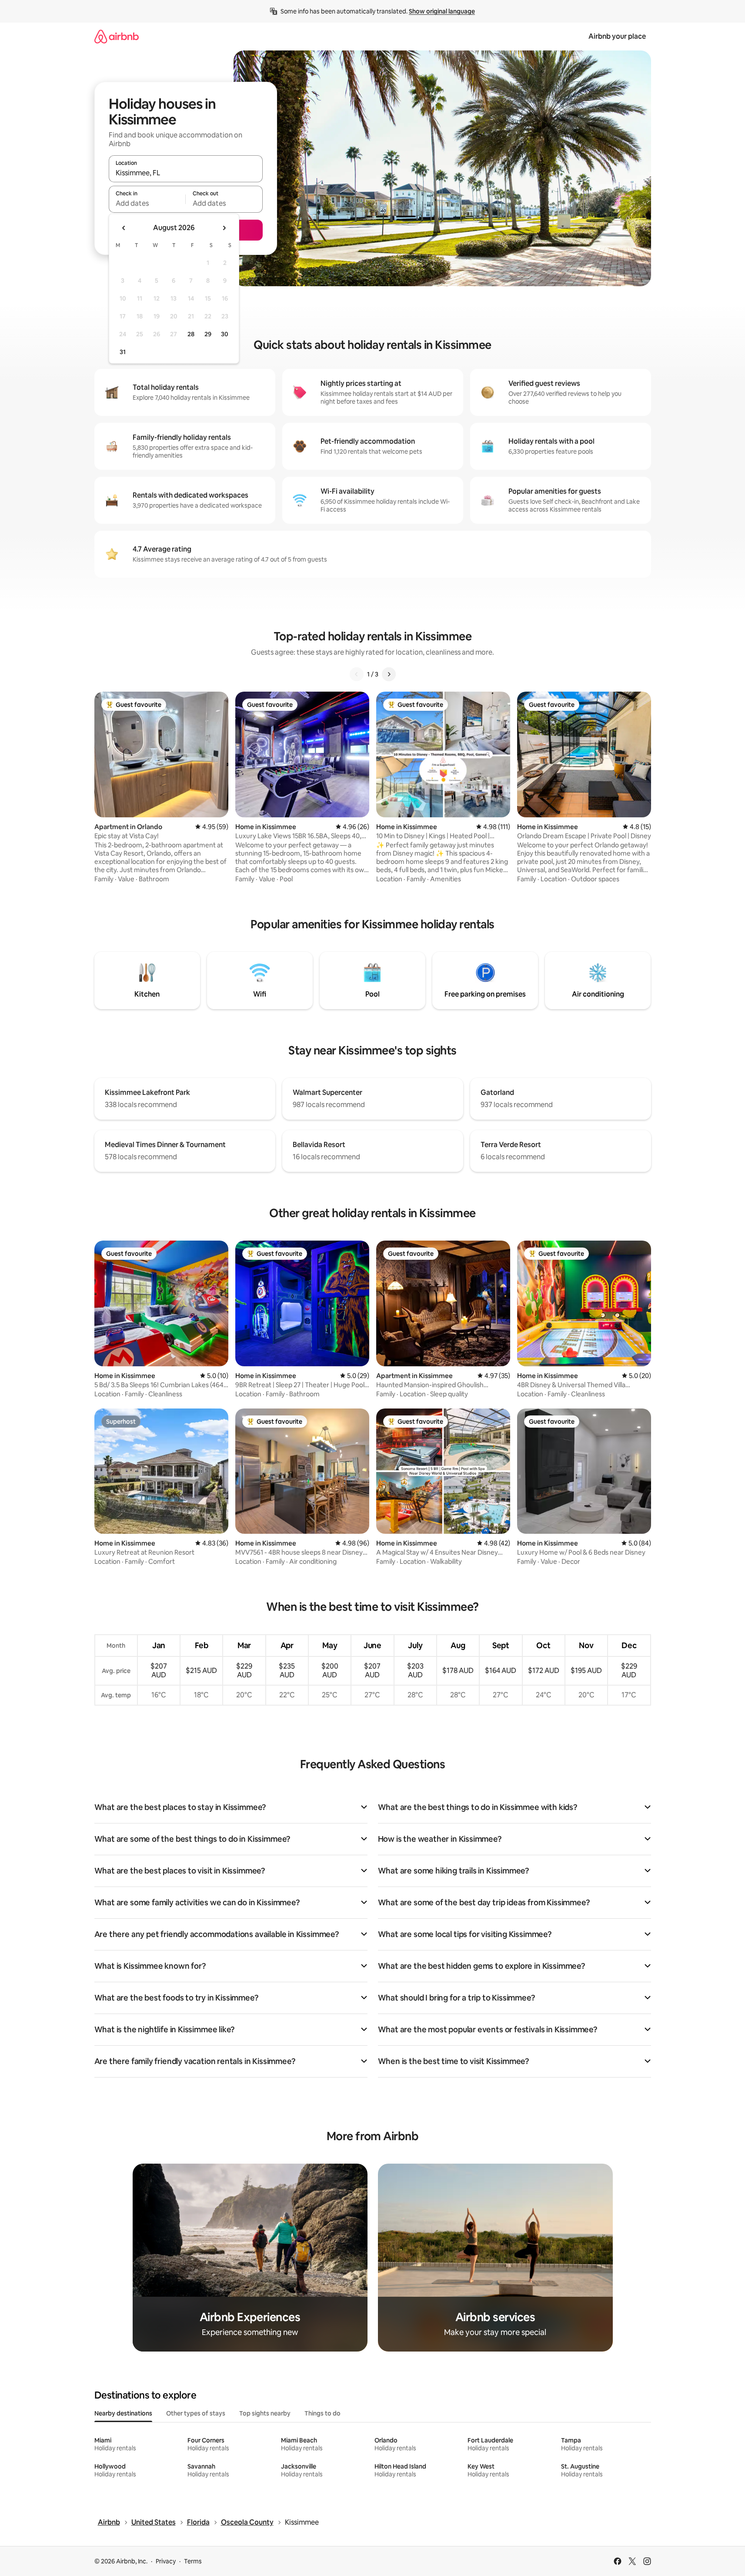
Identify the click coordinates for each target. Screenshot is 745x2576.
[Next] (389, 674)
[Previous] (357, 674)
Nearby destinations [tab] (123, 2413)
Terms (193, 2561)
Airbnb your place (617, 36)
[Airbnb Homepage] (117, 36)
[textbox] (147, 203)
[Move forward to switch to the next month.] (224, 228)
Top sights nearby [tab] (265, 2413)
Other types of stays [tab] (196, 2413)
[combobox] (186, 173)
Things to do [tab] (322, 2413)
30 (225, 334)
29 (208, 334)
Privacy (166, 2561)
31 (123, 352)
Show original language (442, 11)
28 (191, 334)
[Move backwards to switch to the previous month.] (124, 228)
